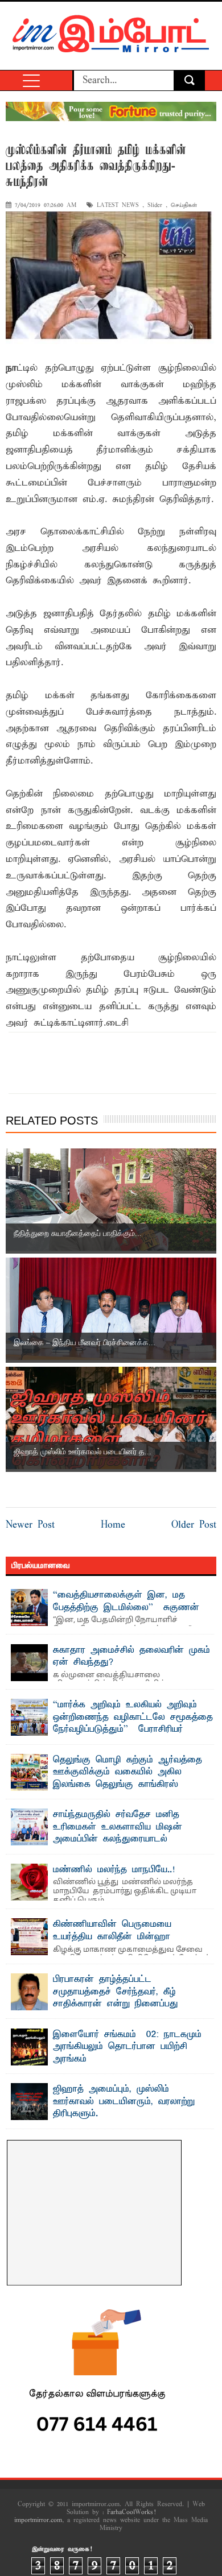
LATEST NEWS (118, 206)
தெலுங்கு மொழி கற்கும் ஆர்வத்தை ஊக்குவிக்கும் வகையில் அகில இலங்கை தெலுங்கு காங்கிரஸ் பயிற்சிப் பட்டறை (128, 1779)
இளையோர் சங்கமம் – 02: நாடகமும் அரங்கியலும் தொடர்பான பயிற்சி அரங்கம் (127, 2047)
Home (113, 1525)
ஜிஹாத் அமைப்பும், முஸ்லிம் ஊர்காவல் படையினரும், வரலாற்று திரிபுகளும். (124, 2102)
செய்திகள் (184, 206)
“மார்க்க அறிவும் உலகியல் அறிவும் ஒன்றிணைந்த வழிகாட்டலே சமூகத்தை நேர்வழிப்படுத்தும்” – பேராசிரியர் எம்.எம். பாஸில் (133, 1723)
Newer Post (30, 1525)
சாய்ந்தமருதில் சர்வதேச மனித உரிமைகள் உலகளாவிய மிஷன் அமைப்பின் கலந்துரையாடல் (118, 1827)
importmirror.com (38, 2520)
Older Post (194, 1525)
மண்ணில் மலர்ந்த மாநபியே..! (114, 1870)
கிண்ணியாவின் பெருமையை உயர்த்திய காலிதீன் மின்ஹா (112, 1931)
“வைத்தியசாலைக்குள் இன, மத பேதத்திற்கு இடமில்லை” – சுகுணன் (126, 1602)
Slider (155, 206)
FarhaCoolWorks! (131, 2512)
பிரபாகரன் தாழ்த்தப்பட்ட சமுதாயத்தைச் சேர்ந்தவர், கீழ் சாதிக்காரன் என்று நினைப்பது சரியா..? (116, 1998)
